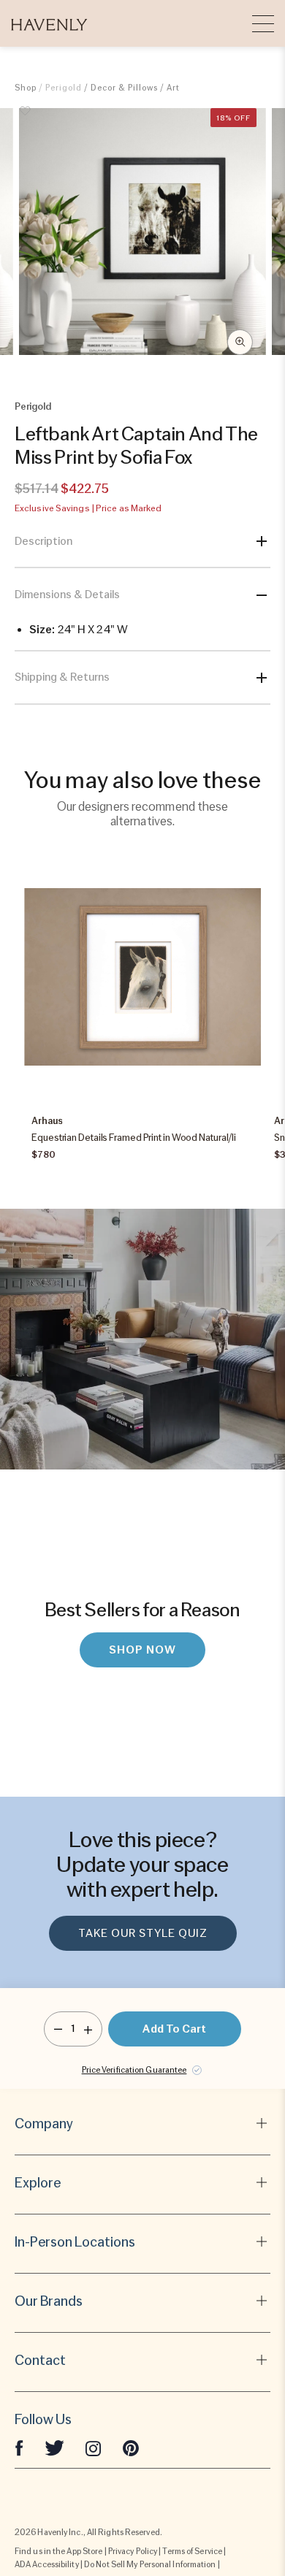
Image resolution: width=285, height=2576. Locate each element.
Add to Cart (174, 2029)
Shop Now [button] (142, 1650)
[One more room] (88, 2029)
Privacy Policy (133, 2551)
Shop (26, 88)
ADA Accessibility (47, 2564)
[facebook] (19, 2447)
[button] (49, 23)
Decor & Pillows (124, 88)
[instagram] (94, 2447)
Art (173, 88)
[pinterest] (131, 2447)
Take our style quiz (143, 1933)
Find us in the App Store (58, 2551)
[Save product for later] (26, 119)
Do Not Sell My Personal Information (150, 2564)
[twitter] (54, 2447)
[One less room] (58, 2029)
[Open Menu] (263, 23)
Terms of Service (192, 2551)
